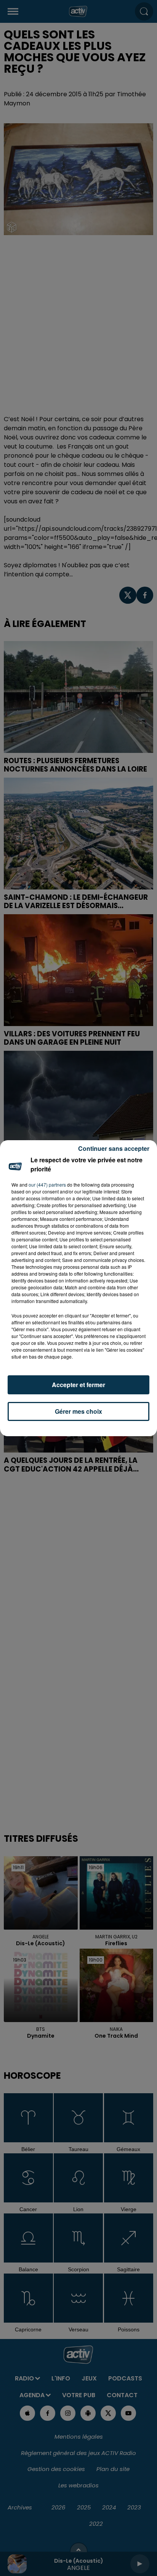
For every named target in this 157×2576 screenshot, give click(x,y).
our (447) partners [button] (47, 1185)
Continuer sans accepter (114, 1148)
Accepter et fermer (78, 1385)
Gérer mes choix (78, 1411)
